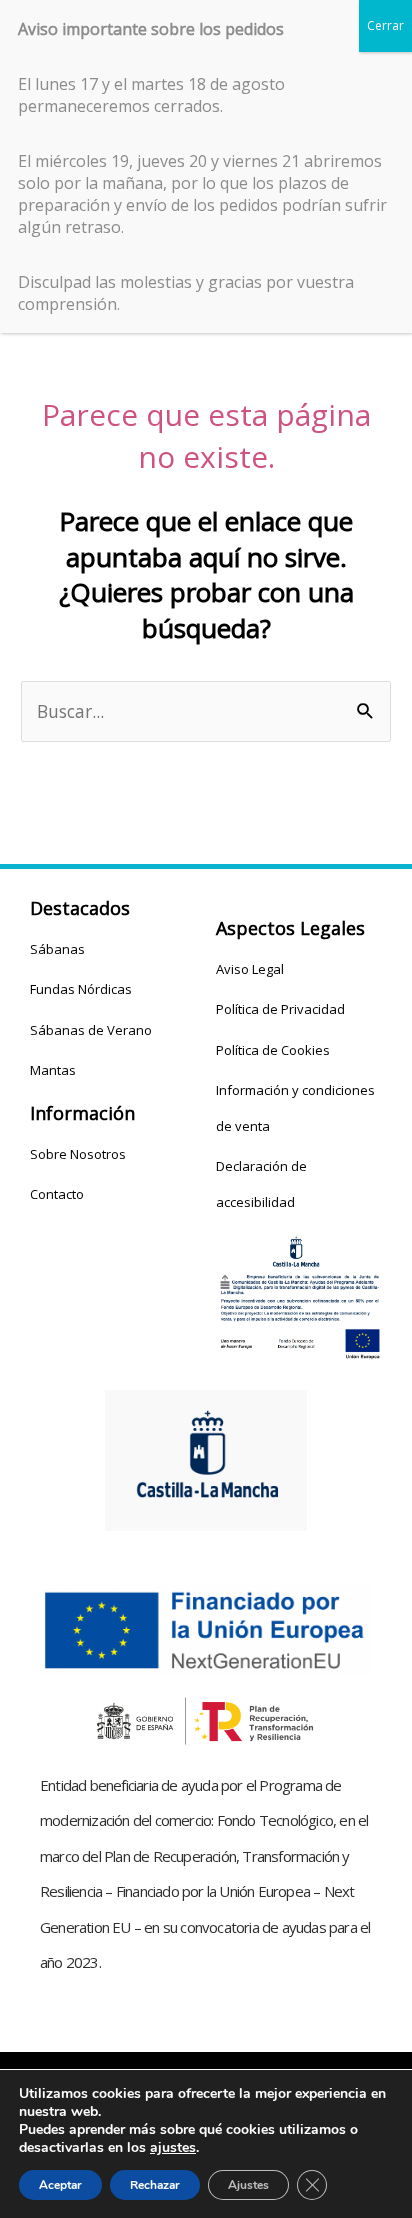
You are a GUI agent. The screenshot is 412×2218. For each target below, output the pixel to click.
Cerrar (385, 25)
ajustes (173, 2148)
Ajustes (248, 2185)
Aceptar (60, 2185)
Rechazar (155, 2185)
